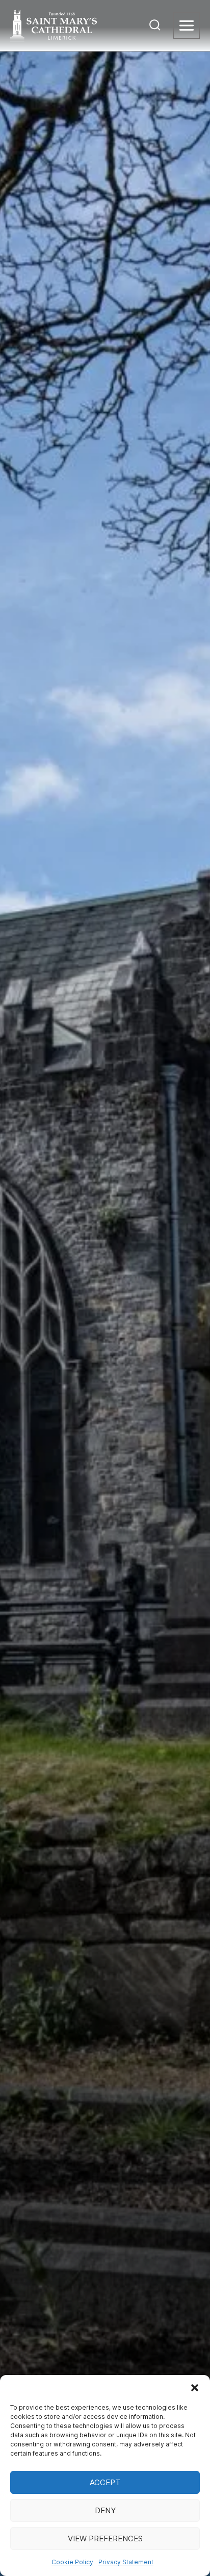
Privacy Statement (126, 2562)
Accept (105, 2482)
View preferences (105, 2539)
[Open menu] (187, 26)
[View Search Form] (155, 26)
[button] (195, 2388)
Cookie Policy (72, 2562)
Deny (105, 2510)
